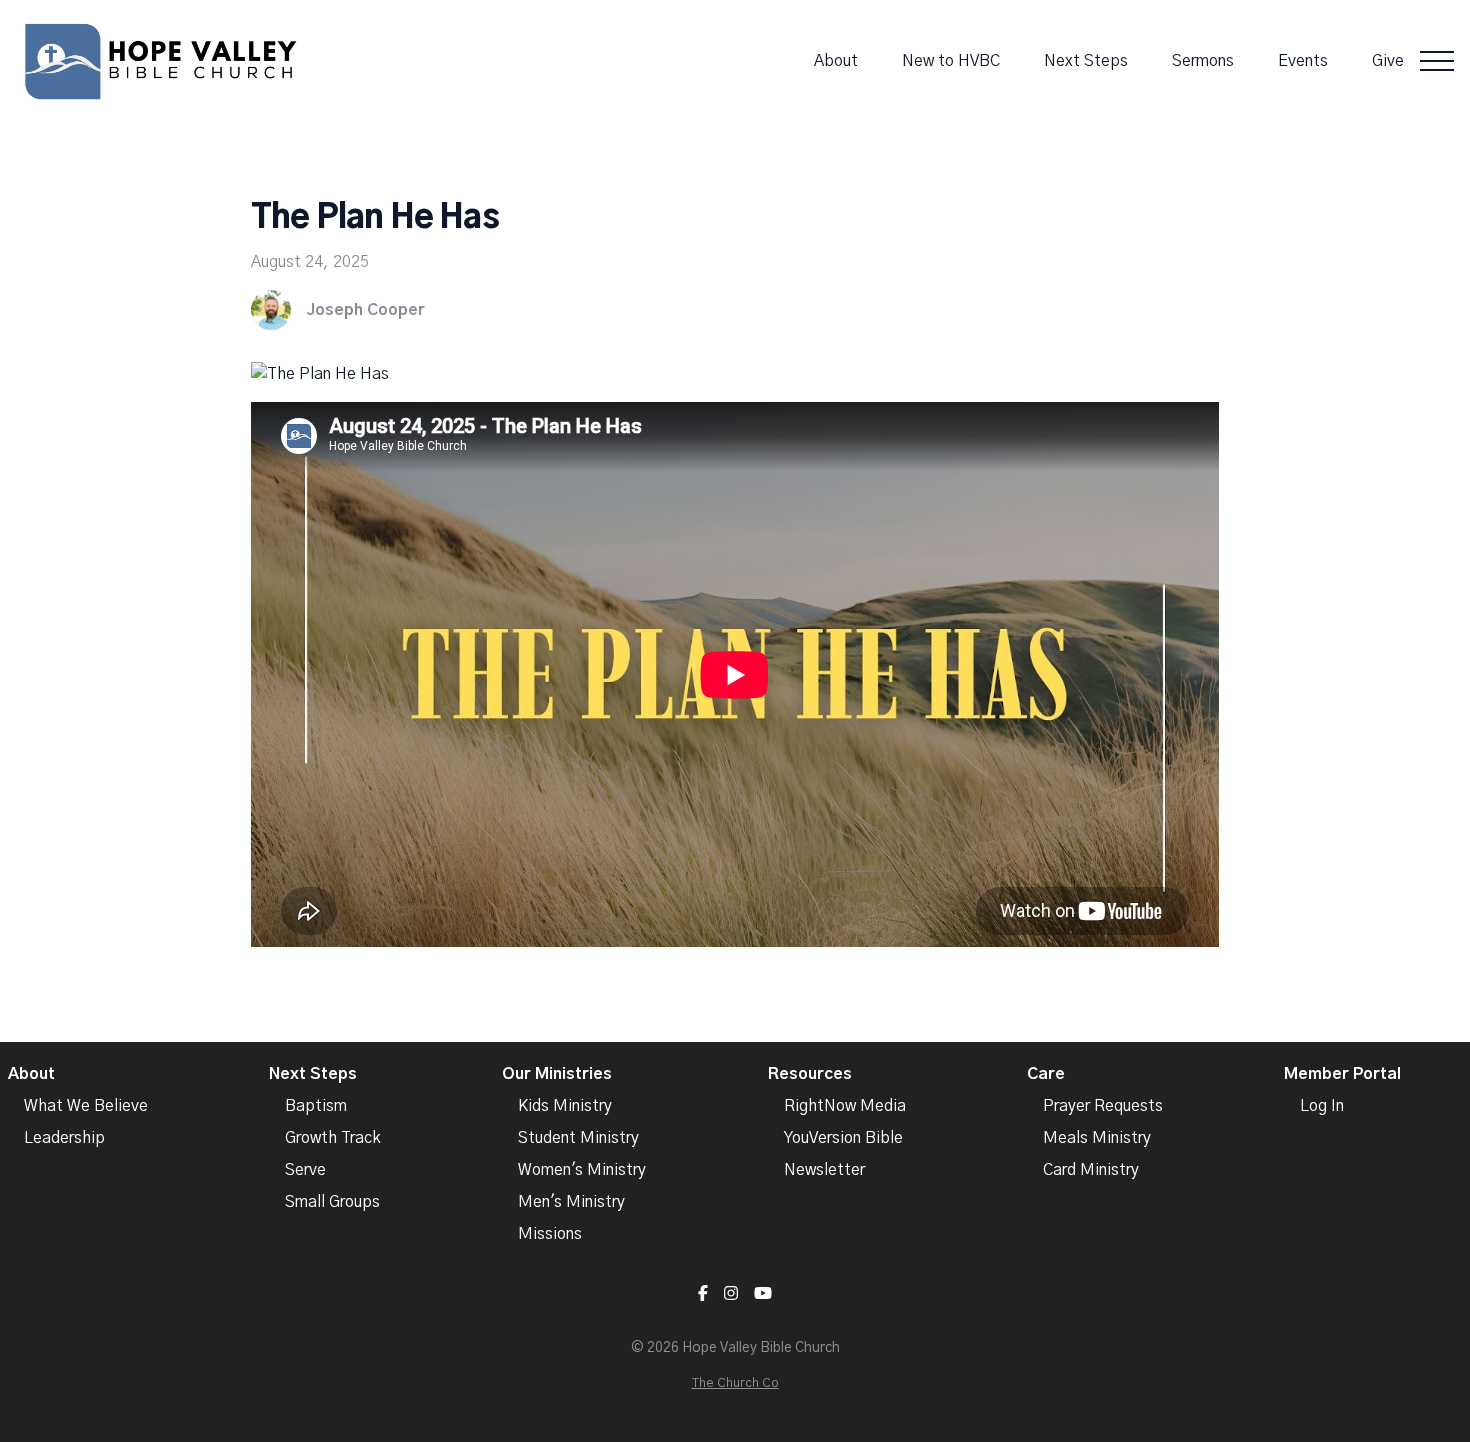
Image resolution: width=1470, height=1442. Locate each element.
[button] (1437, 61)
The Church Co (735, 1383)
